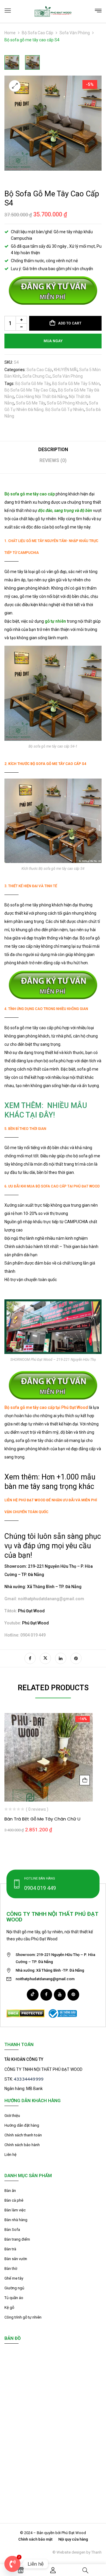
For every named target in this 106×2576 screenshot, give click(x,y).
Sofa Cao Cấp (39, 370)
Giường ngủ (14, 2288)
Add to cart (70, 323)
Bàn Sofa (12, 2230)
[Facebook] (30, 1658)
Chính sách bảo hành (22, 2145)
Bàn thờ (11, 2269)
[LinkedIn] (61, 1658)
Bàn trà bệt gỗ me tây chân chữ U (42, 1819)
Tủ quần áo (14, 2298)
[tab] (53, 452)
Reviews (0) (53, 460)
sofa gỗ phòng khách (67, 403)
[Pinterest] (76, 1658)
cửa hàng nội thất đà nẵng (42, 397)
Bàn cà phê (14, 2200)
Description (53, 450)
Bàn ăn (10, 2191)
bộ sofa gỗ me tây (33, 384)
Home (10, 33)
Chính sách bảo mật (35, 2539)
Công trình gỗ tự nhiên (23, 2317)
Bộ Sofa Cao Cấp (38, 33)
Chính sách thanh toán (23, 2135)
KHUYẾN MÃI (66, 370)
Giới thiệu (12, 2116)
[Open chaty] (12, 2564)
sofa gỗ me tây (30, 403)
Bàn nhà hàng (16, 2220)
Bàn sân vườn (16, 2259)
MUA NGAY (53, 341)
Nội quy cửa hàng (73, 2539)
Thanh (96, 2552)
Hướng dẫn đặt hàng (22, 2125)
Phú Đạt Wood (31, 1611)
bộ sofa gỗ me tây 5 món (76, 384)
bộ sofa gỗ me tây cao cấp (30, 390)
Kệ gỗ (9, 2307)
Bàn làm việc (15, 2210)
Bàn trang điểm (17, 2239)
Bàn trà (10, 2249)
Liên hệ (10, 2155)
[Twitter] (45, 1658)
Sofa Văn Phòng (75, 33)
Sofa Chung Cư (37, 376)
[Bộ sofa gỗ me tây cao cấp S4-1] (12, 62)
